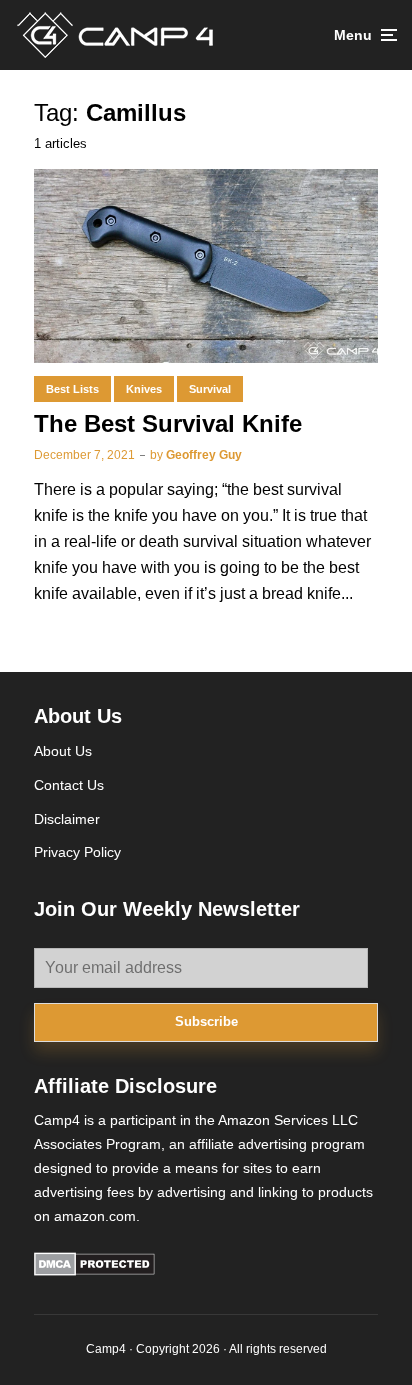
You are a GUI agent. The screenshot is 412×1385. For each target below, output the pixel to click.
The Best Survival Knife (168, 423)
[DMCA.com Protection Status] (94, 1271)
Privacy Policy (77, 852)
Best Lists (72, 389)
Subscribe (206, 1021)
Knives (144, 389)
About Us (63, 751)
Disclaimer (67, 819)
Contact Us (69, 785)
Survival (210, 389)
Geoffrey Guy (204, 455)
